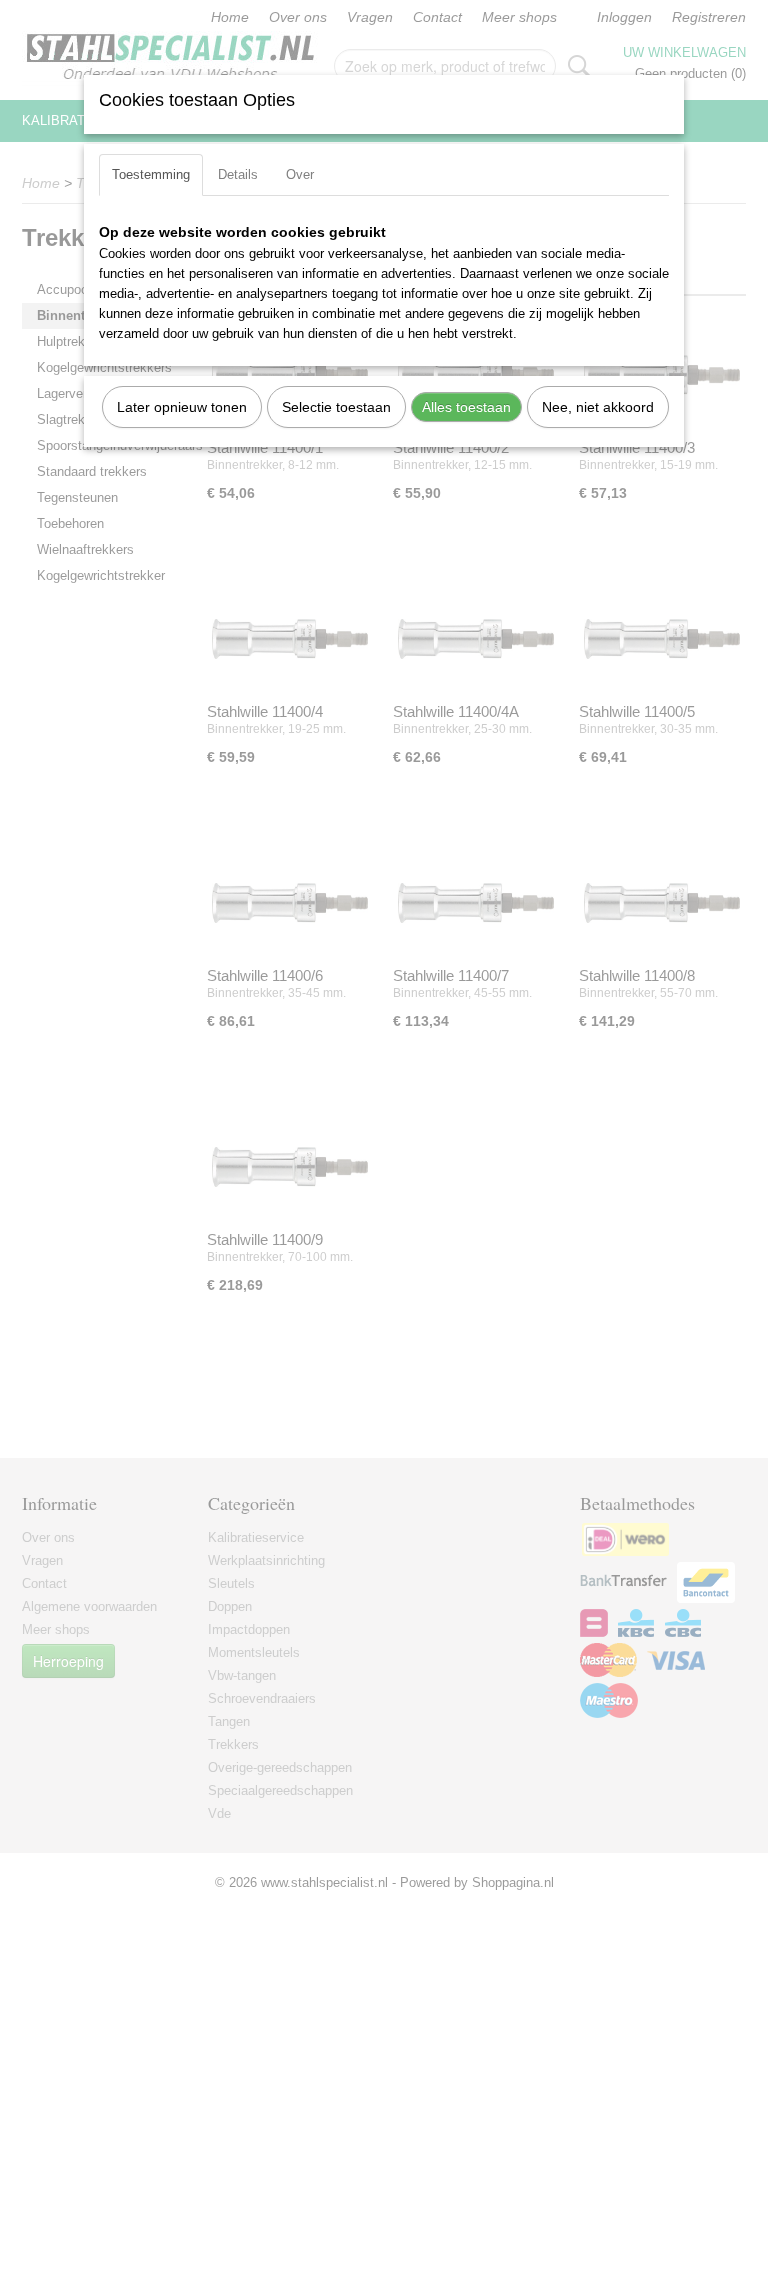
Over (300, 174)
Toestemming (151, 174)
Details (238, 174)
